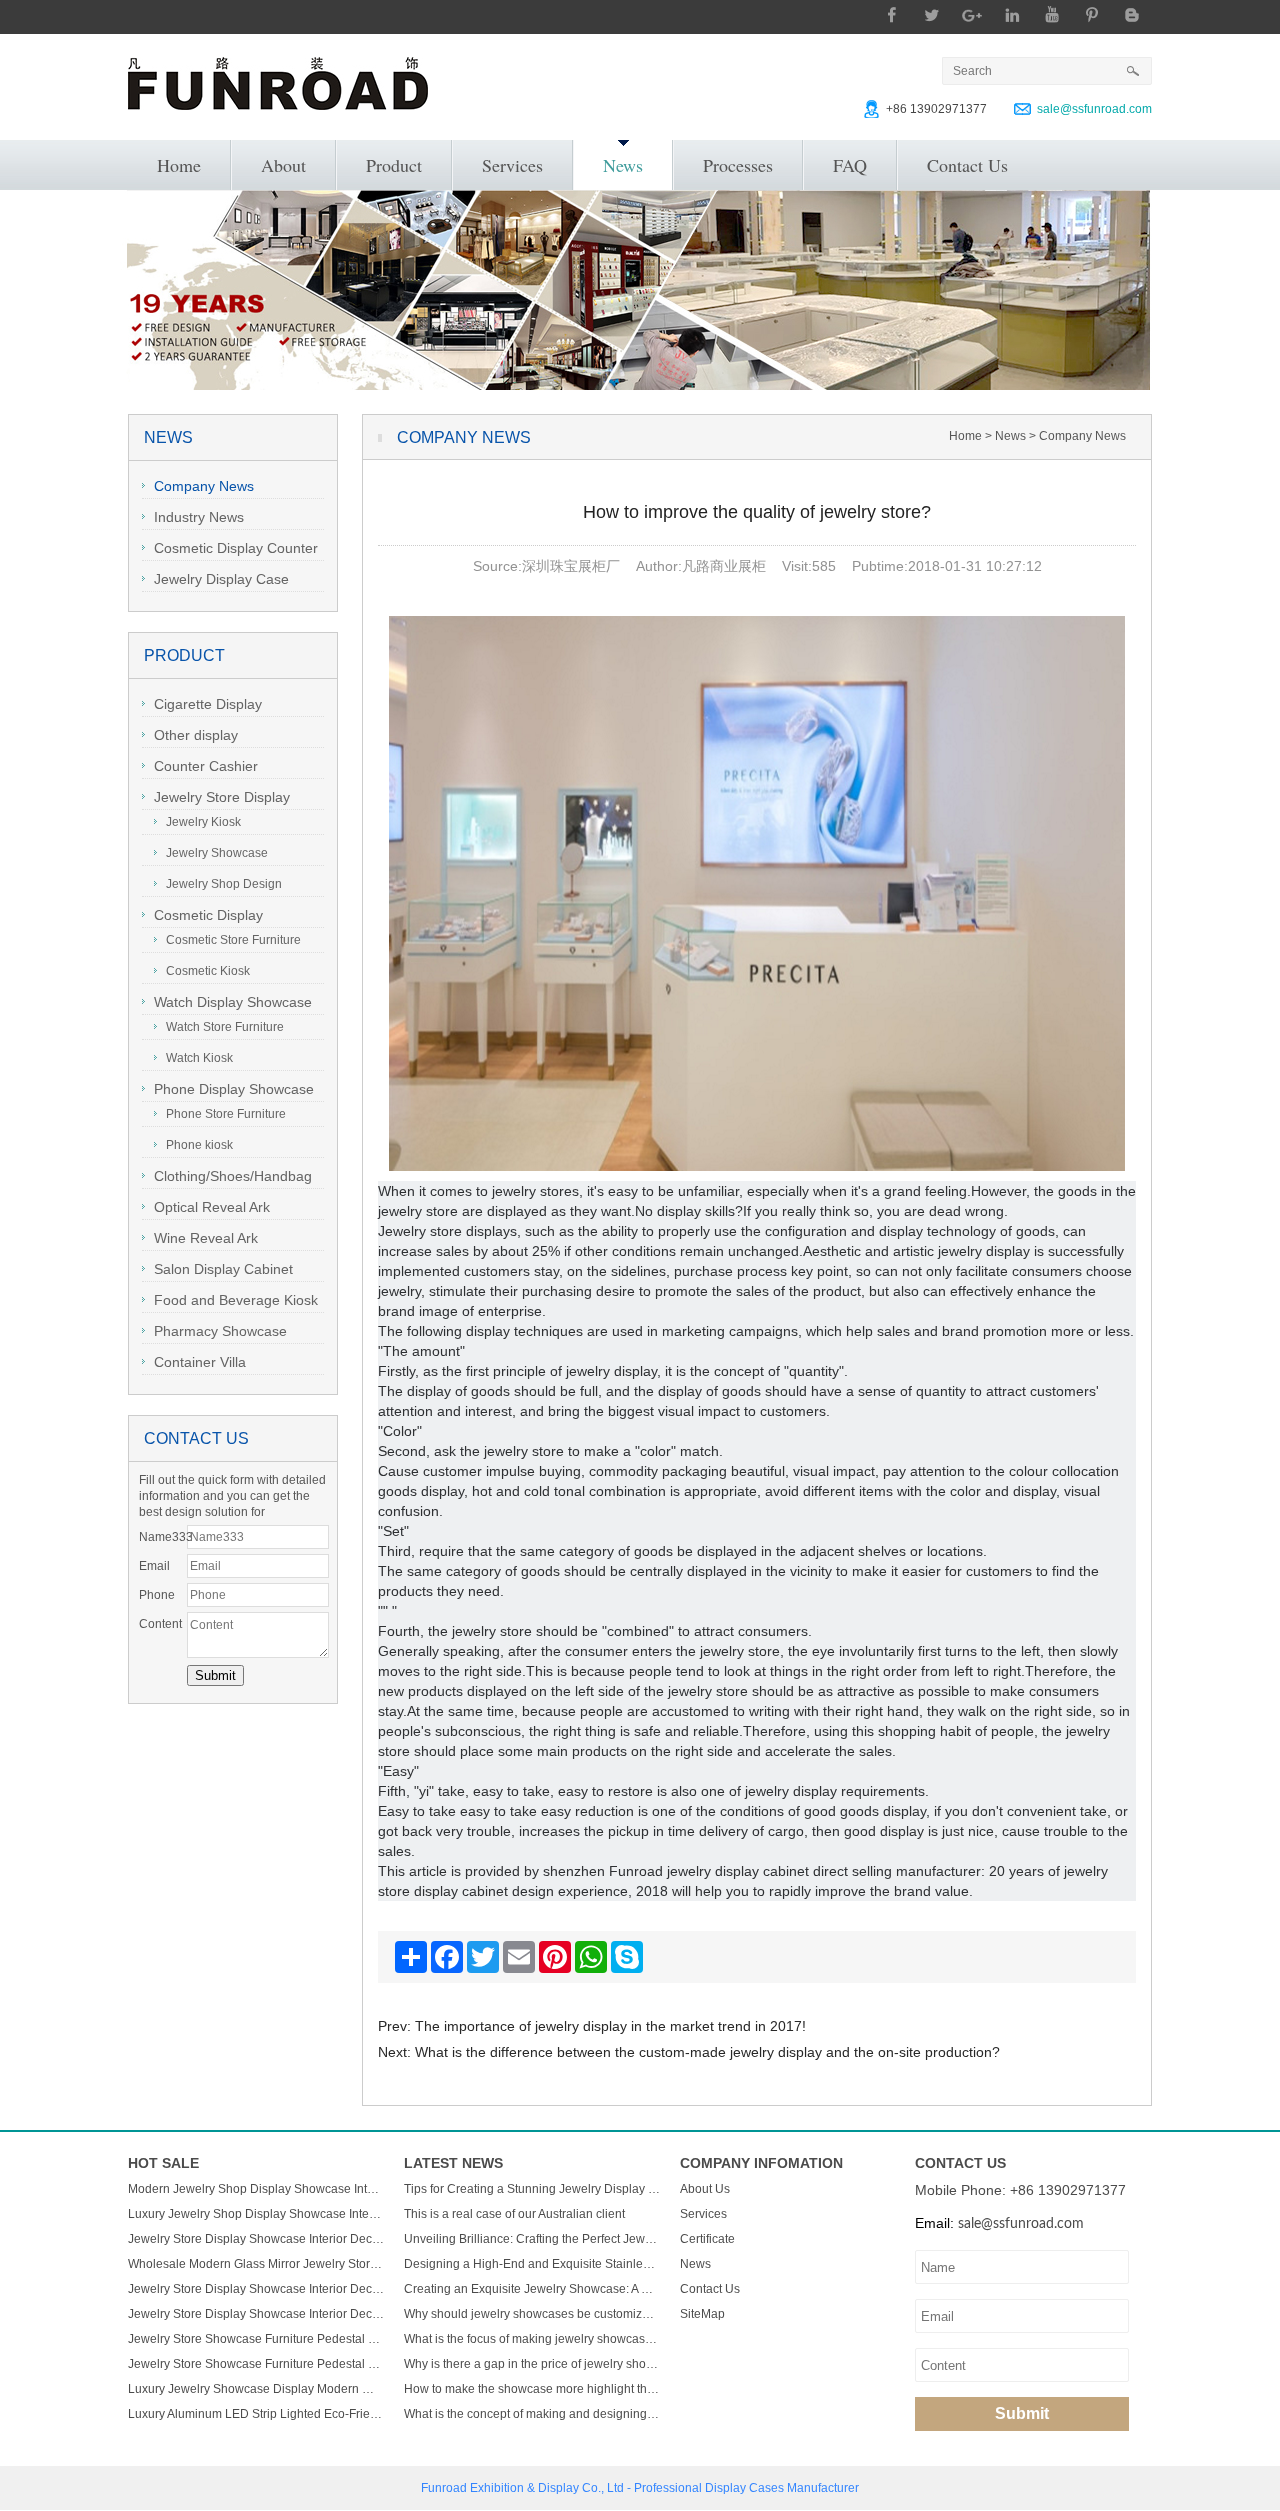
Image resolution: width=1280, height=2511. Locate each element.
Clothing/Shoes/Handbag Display (227, 1178)
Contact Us (967, 165)
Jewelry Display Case (221, 579)
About (283, 165)
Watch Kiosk (199, 1058)
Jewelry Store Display (222, 797)
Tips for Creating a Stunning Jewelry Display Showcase (532, 2189)
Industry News (199, 517)
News (623, 165)
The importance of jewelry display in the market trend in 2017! (610, 2026)
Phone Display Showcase (234, 1089)
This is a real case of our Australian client (514, 2214)
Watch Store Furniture (225, 1027)
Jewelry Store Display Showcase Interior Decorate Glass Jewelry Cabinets (256, 2239)
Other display (196, 735)
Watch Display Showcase (233, 1002)
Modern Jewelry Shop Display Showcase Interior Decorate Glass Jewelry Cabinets (256, 2189)
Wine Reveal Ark (206, 1238)
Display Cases (744, 2488)
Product (394, 165)
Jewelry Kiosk (203, 822)
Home (179, 165)
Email (154, 1566)
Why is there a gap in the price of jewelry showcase (532, 2364)
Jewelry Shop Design (224, 884)
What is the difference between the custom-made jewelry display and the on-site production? (707, 2052)
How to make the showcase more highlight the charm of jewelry (532, 2389)
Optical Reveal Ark (212, 1207)
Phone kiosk (199, 1145)
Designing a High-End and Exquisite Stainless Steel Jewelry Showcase (532, 2264)
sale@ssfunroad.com (1094, 109)
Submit (1022, 2413)
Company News (204, 486)
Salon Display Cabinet (223, 1269)
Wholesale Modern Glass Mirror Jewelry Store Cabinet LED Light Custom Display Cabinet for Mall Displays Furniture (256, 2264)
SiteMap (702, 2314)
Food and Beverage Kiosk (236, 1300)
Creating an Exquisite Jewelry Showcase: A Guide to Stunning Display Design (532, 2289)
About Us (705, 2189)
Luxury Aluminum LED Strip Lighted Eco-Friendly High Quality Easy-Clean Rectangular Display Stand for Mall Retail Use (256, 2414)
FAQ (850, 165)
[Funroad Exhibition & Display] (278, 83)
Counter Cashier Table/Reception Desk (211, 768)
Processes (738, 165)
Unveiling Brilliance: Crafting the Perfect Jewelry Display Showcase (532, 2239)
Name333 (163, 1537)
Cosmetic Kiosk (208, 971)
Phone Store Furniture (226, 1114)
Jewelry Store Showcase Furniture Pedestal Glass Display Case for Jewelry (256, 2339)
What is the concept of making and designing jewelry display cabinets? (532, 2414)
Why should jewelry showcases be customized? (532, 2314)
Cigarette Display (208, 704)
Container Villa (200, 1362)
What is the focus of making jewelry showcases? (532, 2339)
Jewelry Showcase (217, 853)
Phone (157, 1595)
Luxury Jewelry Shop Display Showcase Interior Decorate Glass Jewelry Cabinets (256, 2214)
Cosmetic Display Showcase (202, 917)
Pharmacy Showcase (220, 1331)
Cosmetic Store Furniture (233, 940)
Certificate (707, 2239)
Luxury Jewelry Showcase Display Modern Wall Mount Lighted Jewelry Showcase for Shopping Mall (256, 2389)
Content (160, 1624)
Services (512, 165)
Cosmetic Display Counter (236, 548)
